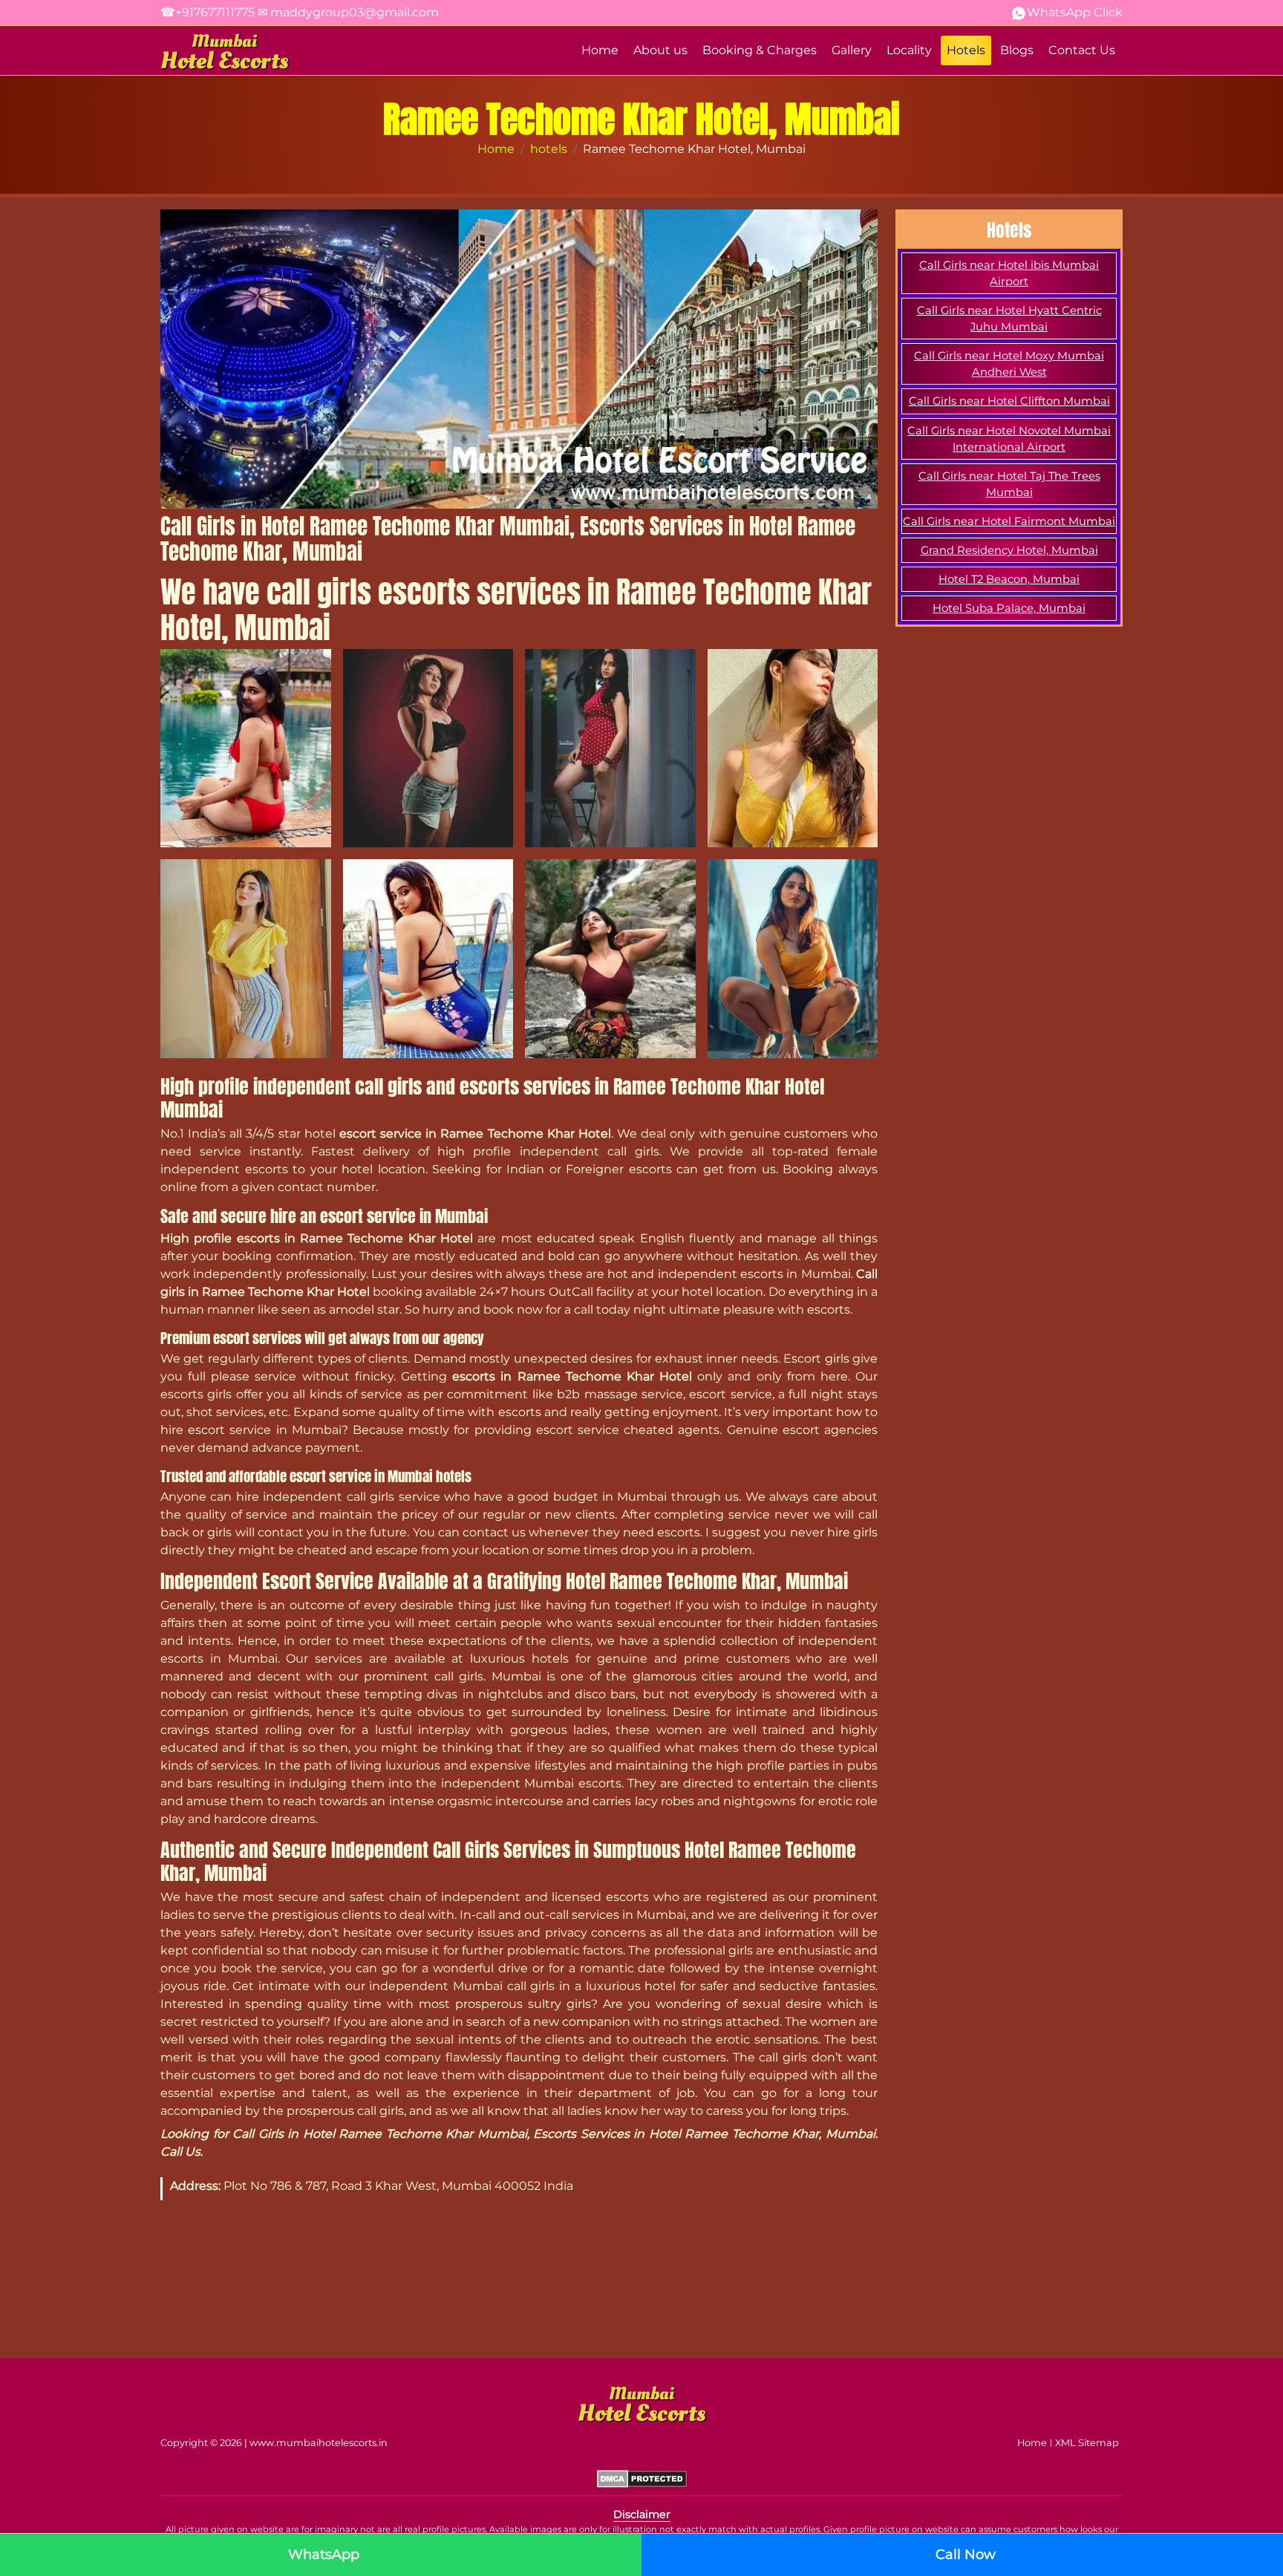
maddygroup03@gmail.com (348, 12)
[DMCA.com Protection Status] (642, 2478)
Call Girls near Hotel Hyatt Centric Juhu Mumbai (1009, 319)
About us (660, 50)
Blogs (1017, 50)
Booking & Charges (760, 50)
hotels (549, 149)
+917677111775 (208, 12)
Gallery (852, 50)
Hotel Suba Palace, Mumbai (1009, 608)
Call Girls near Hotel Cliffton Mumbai (1009, 401)
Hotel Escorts (224, 52)
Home (600, 50)
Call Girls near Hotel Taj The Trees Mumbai (1009, 484)
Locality (909, 50)
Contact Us (1082, 50)
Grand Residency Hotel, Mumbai (1009, 550)
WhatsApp (324, 2554)
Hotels (966, 50)
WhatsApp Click (1075, 12)
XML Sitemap (1087, 2443)
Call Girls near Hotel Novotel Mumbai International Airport (1009, 439)
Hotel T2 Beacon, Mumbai (1009, 579)
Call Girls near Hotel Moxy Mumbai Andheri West (1009, 364)
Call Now (966, 2554)
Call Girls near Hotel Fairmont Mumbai (1009, 521)
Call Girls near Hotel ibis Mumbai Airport (1009, 273)
